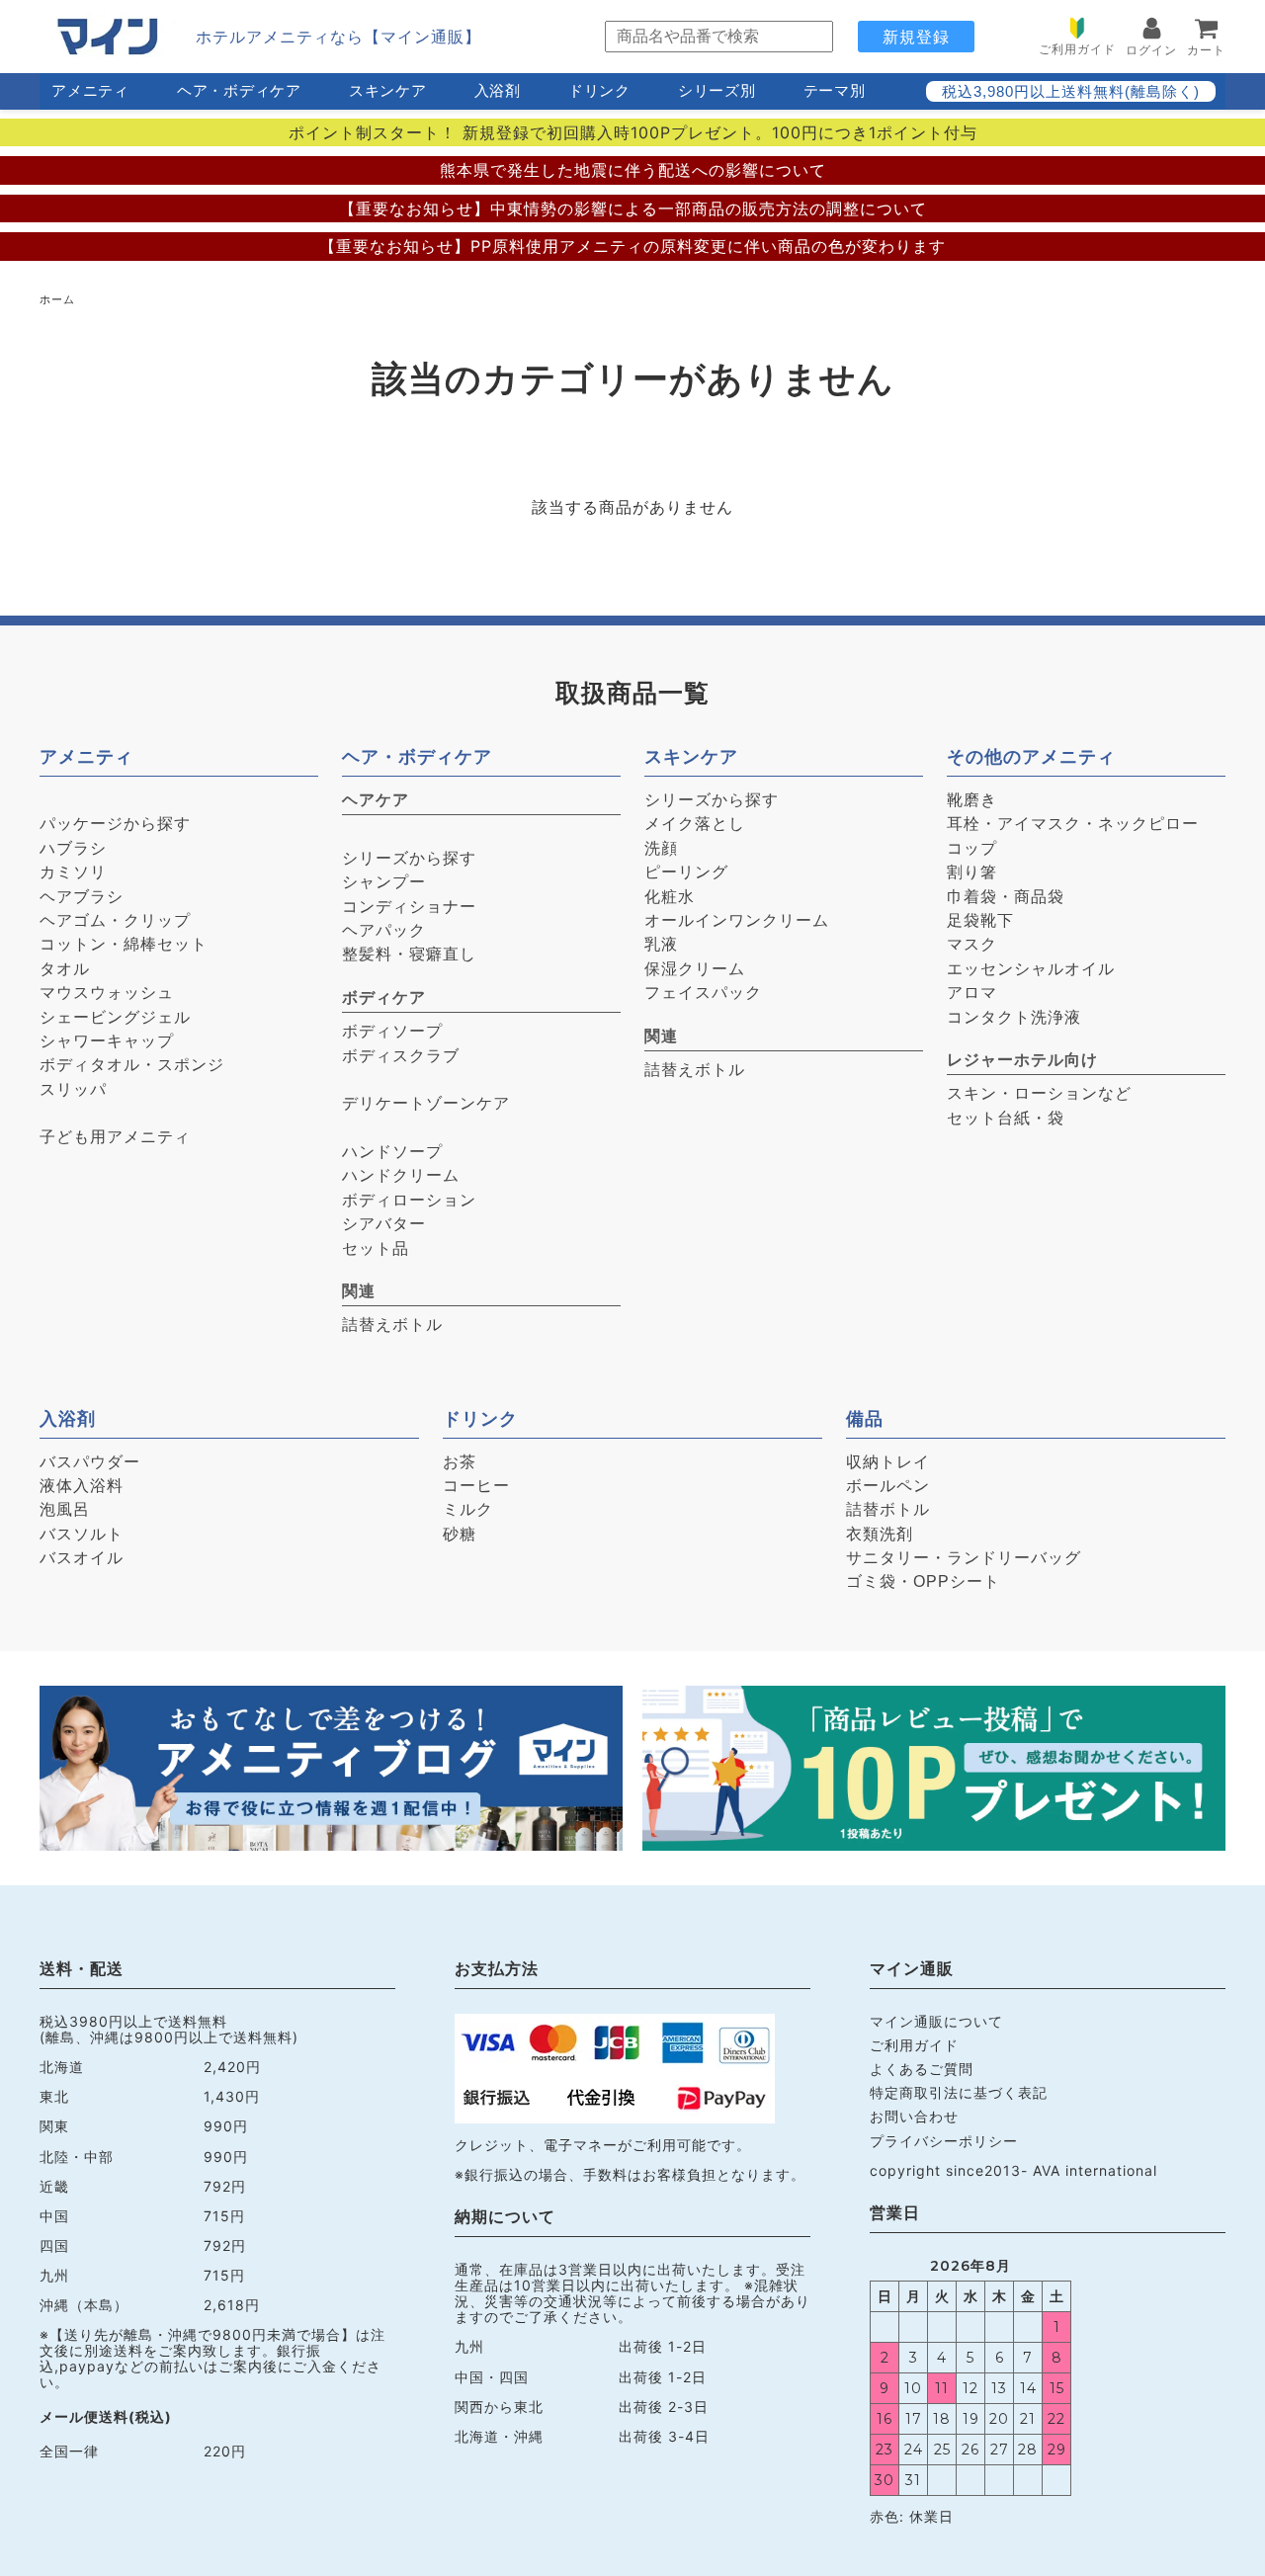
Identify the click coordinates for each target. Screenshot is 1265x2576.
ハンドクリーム (401, 1175)
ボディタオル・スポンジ (132, 1065)
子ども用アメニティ (115, 1137)
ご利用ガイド (914, 2045)
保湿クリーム (695, 969)
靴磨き (972, 800)
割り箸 (972, 872)
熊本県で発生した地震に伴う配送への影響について (633, 170)
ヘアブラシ (82, 897)
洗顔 (661, 848)
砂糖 (460, 1534)
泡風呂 (65, 1509)
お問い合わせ (914, 2116)
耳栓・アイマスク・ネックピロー (1073, 824)
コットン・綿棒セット (124, 944)
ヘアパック (384, 930)
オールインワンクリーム (737, 920)
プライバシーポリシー (944, 2141)
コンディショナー (409, 907)
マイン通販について (936, 2021)
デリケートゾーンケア (426, 1103)
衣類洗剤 (880, 1534)
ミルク (468, 1509)
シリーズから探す (409, 858)
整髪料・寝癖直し (409, 954)
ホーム (57, 299)
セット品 (376, 1248)
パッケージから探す (115, 824)
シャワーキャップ (107, 1041)
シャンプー (384, 882)
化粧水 (670, 897)
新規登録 (916, 37)
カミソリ (73, 872)
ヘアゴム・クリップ (115, 920)
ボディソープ (392, 1031)
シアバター (384, 1224)
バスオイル (82, 1558)
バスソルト (82, 1534)
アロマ (972, 993)
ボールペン (888, 1486)
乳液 (661, 944)
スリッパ (73, 1089)
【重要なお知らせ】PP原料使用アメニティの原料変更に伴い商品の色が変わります (632, 246)
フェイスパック (703, 993)
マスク (972, 944)
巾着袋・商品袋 (1006, 897)
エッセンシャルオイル (1031, 969)
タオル (65, 969)
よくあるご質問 (922, 2069)
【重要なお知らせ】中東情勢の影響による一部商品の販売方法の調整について (633, 208)
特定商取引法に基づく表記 (959, 2092)
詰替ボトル (888, 1509)
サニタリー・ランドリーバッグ (964, 1558)
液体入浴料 (82, 1486)
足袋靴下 (980, 920)
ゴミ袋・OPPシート (923, 1581)
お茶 (460, 1462)
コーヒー (476, 1486)
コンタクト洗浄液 (1014, 1017)
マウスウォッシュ (107, 993)
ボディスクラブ (401, 1056)
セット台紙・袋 (1006, 1118)
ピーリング (686, 872)
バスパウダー (90, 1462)
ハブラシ (73, 848)
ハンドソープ (392, 1152)
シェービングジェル (115, 1017)
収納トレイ (888, 1462)
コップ (972, 848)
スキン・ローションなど (1039, 1093)
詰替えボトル (392, 1325)
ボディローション (409, 1200)
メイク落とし (695, 824)
